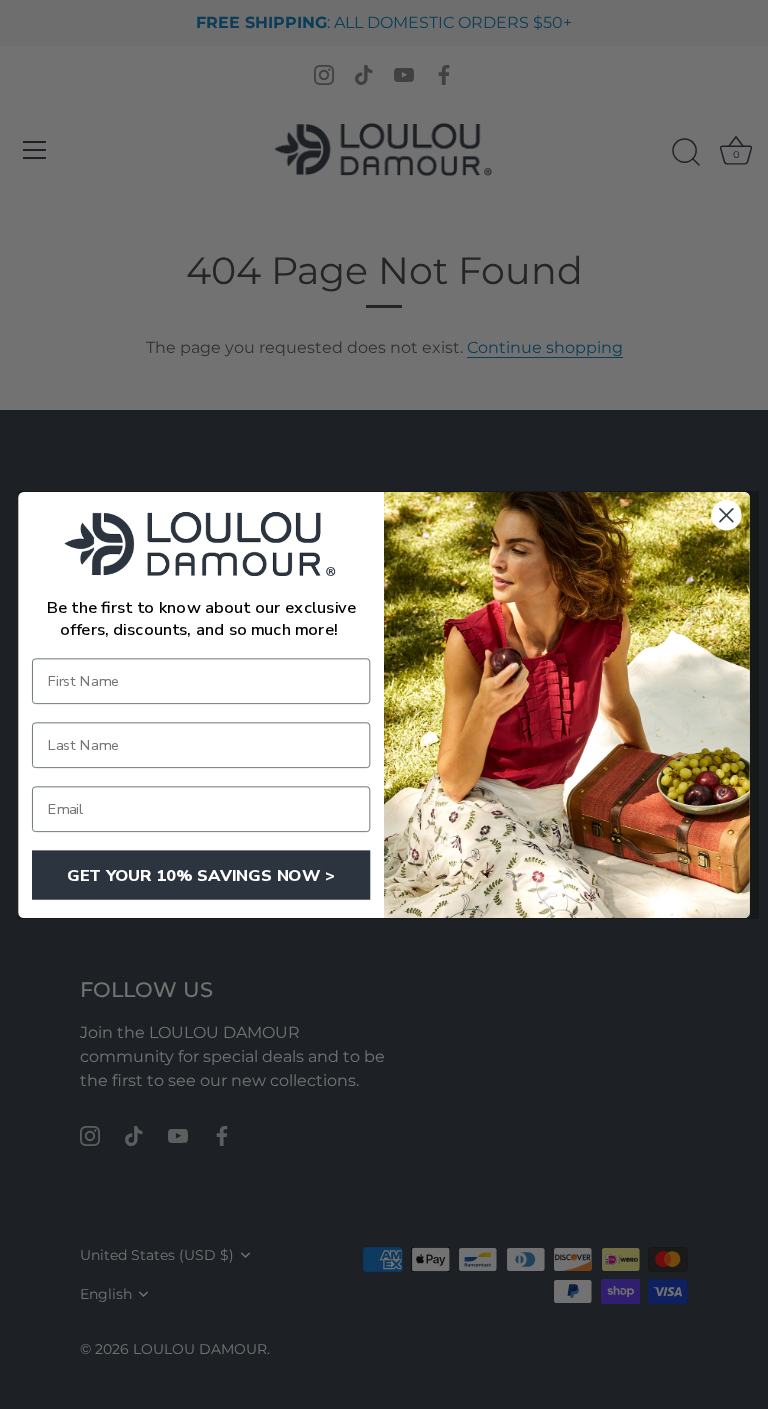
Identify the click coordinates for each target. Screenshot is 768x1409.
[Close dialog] (726, 515)
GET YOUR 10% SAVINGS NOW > (201, 875)
